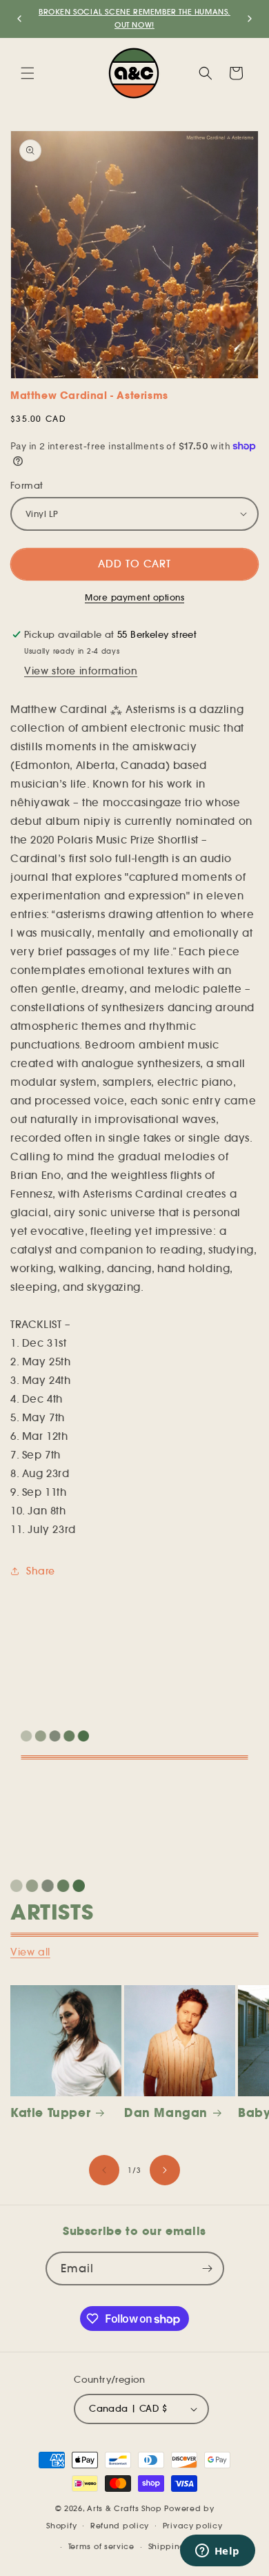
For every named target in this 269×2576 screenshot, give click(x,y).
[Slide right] (165, 2170)
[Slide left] (104, 2170)
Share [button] (41, 1571)
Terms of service (101, 2546)
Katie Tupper (50, 2113)
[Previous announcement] (19, 19)
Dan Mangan (166, 2113)
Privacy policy (193, 2526)
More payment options (134, 597)
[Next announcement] (250, 19)
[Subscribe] (208, 2268)
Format (27, 486)
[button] (28, 73)
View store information (81, 671)
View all (30, 1952)
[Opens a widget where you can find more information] (217, 2552)
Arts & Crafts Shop (124, 2508)
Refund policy (120, 2526)
